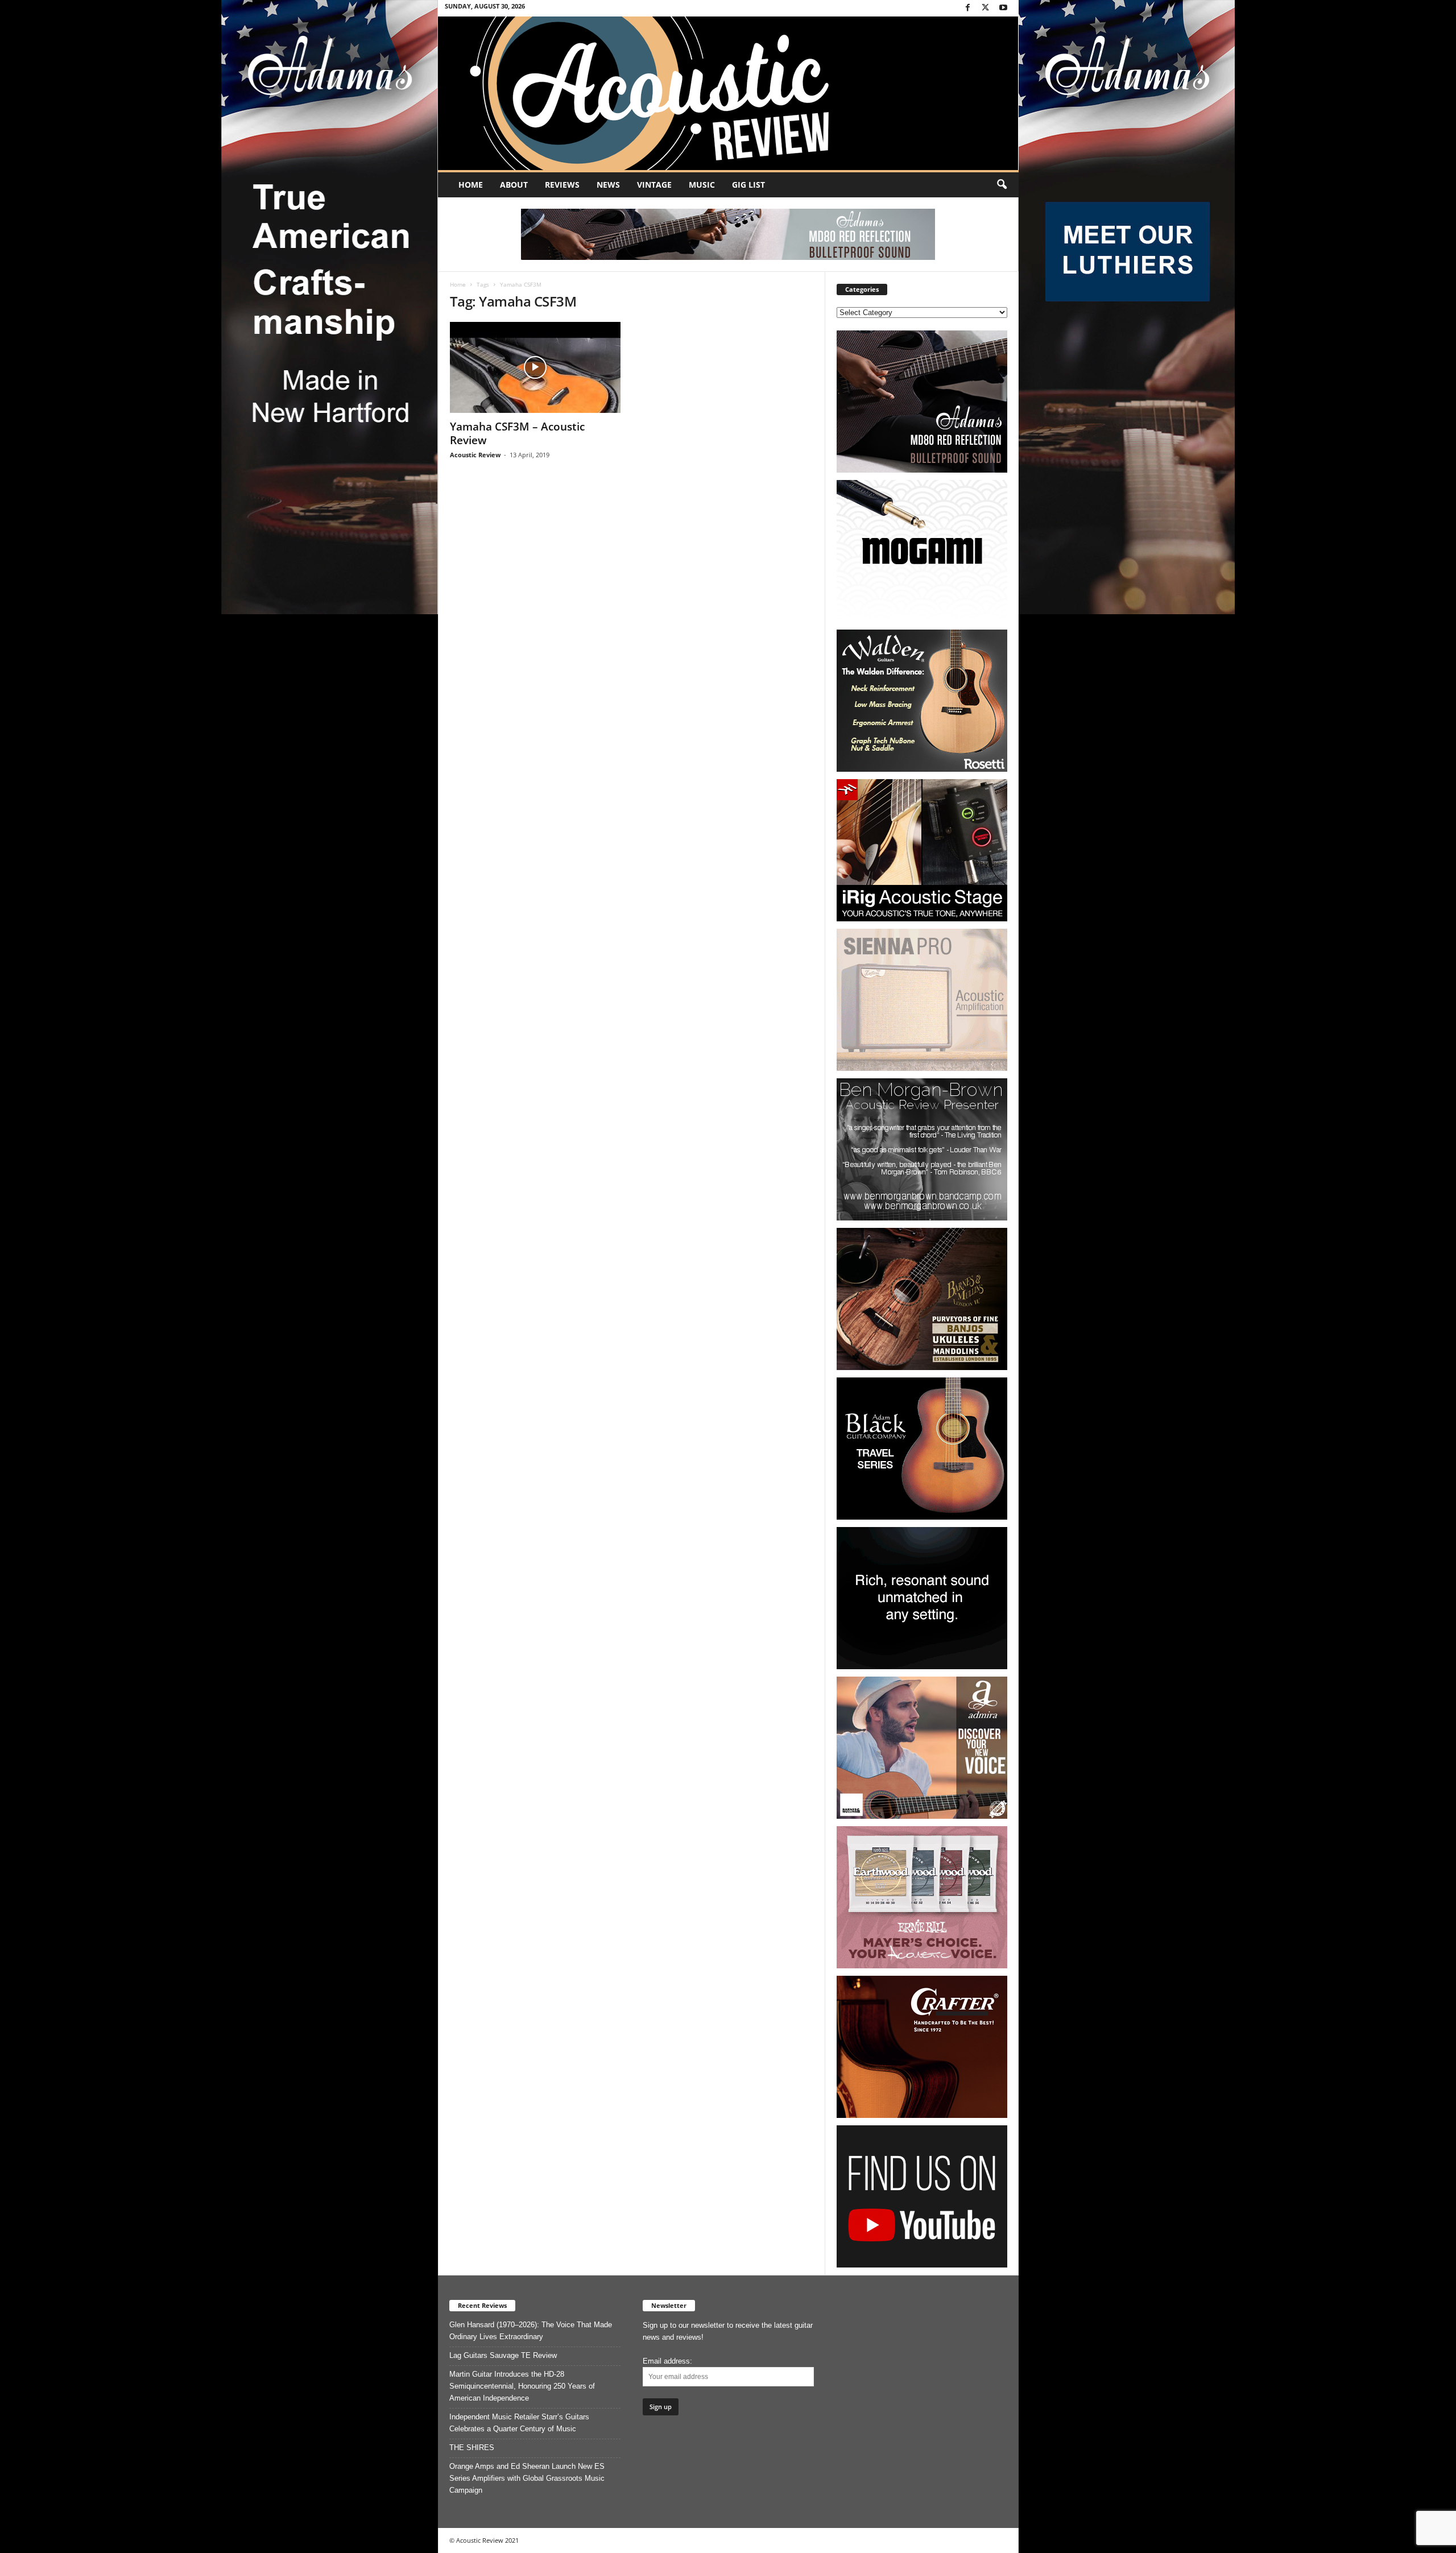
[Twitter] (986, 8)
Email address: (667, 2361)
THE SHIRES (472, 2448)
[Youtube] (1003, 8)
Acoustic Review (475, 455)
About (514, 185)
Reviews (562, 185)
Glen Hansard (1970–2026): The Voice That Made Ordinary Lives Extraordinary (531, 2331)
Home (471, 185)
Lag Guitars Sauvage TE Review (503, 2355)
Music (702, 185)
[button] (1002, 185)
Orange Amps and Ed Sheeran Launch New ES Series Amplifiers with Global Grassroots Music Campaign (527, 2478)
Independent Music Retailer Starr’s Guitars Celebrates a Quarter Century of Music (519, 2423)
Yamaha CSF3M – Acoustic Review (517, 433)
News (608, 185)
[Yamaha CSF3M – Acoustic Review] (535, 367)
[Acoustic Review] (728, 93)
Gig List (748, 185)
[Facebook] (968, 8)
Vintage (654, 185)
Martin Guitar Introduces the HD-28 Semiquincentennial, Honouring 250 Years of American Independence (522, 2386)
